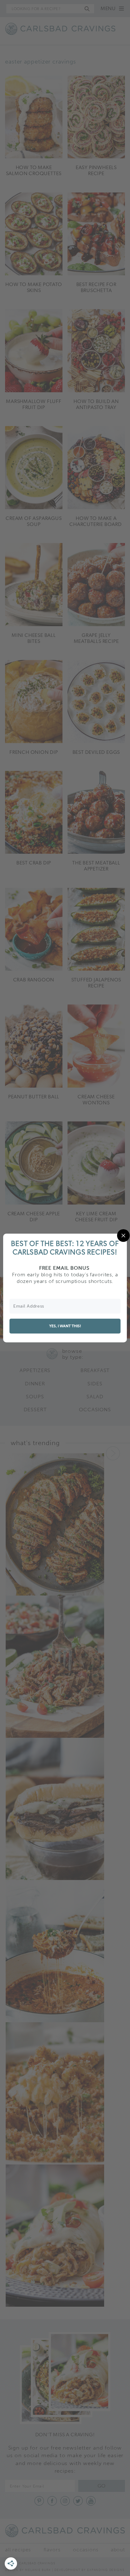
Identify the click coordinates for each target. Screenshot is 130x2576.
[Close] (123, 1236)
